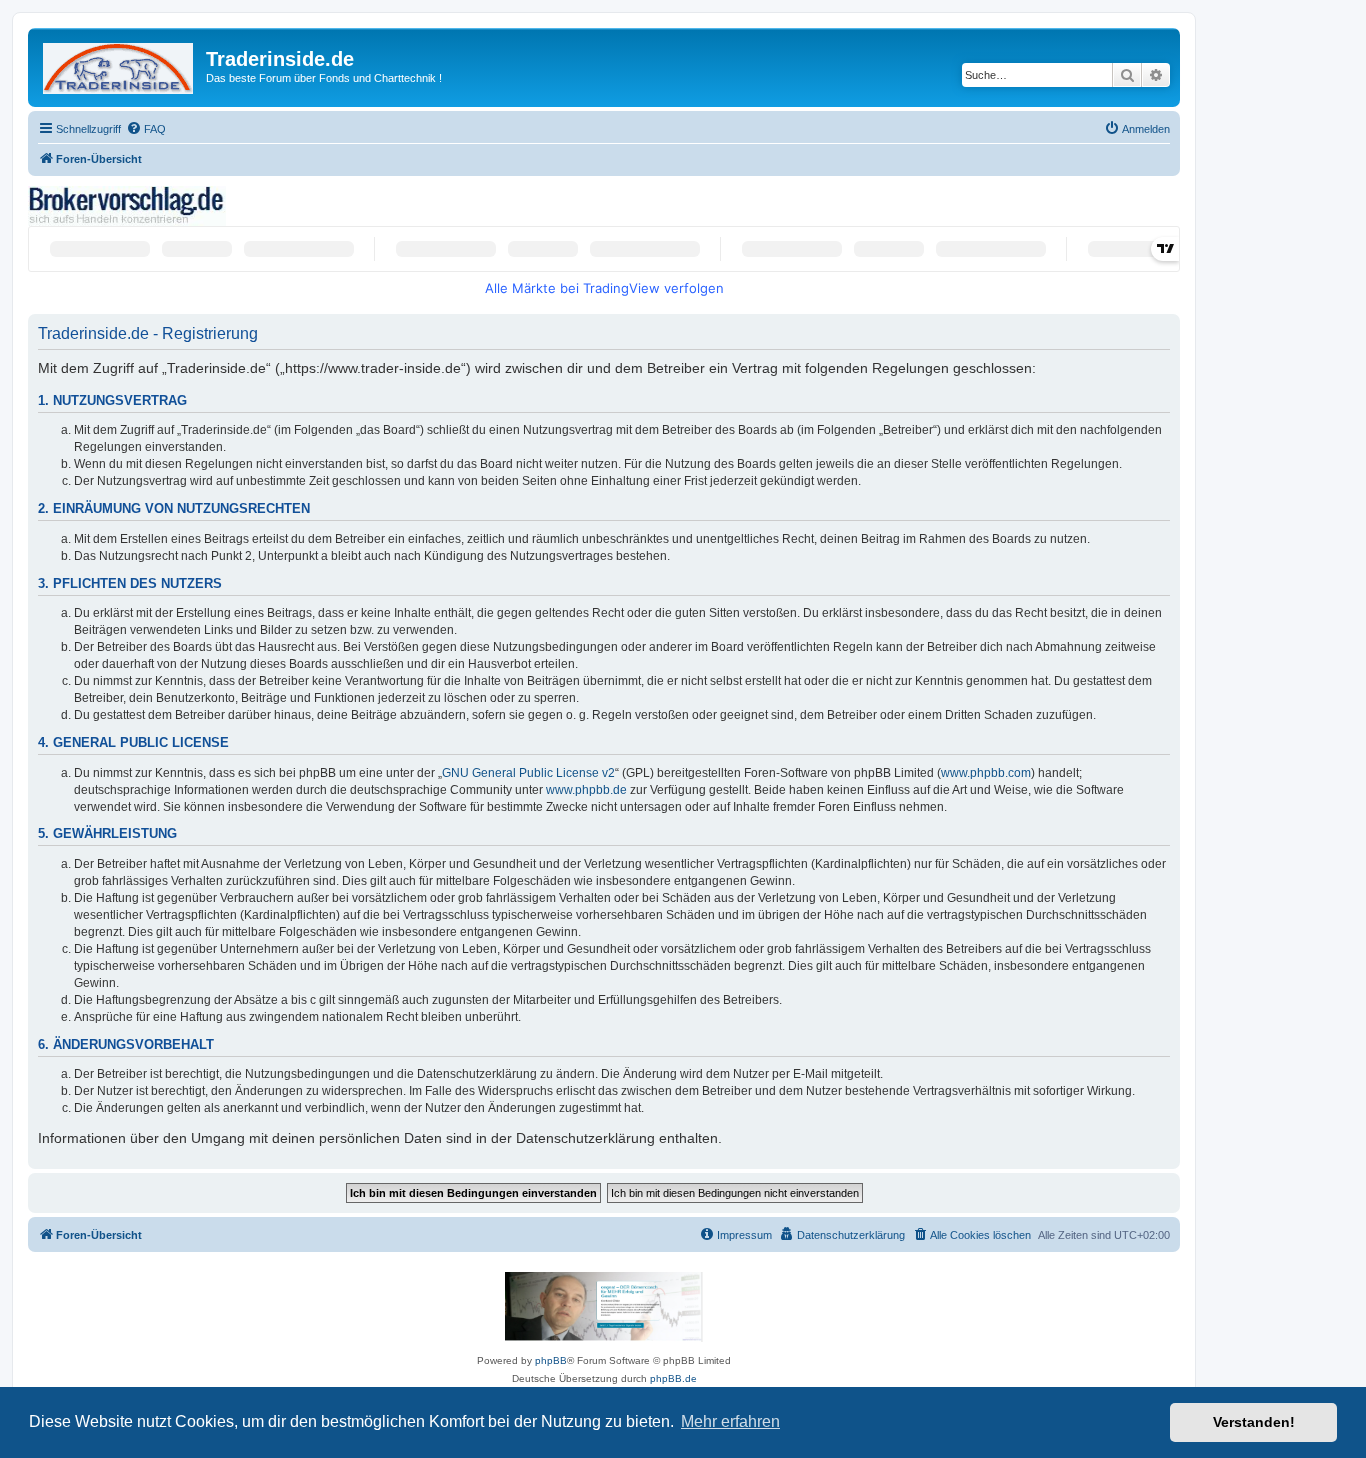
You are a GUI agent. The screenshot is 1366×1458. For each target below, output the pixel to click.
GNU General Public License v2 (528, 773)
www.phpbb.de (586, 790)
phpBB (551, 1360)
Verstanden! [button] (1254, 1422)
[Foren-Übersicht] (119, 64)
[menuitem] (146, 129)
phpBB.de (673, 1378)
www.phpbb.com (986, 773)
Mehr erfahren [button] (730, 1421)
